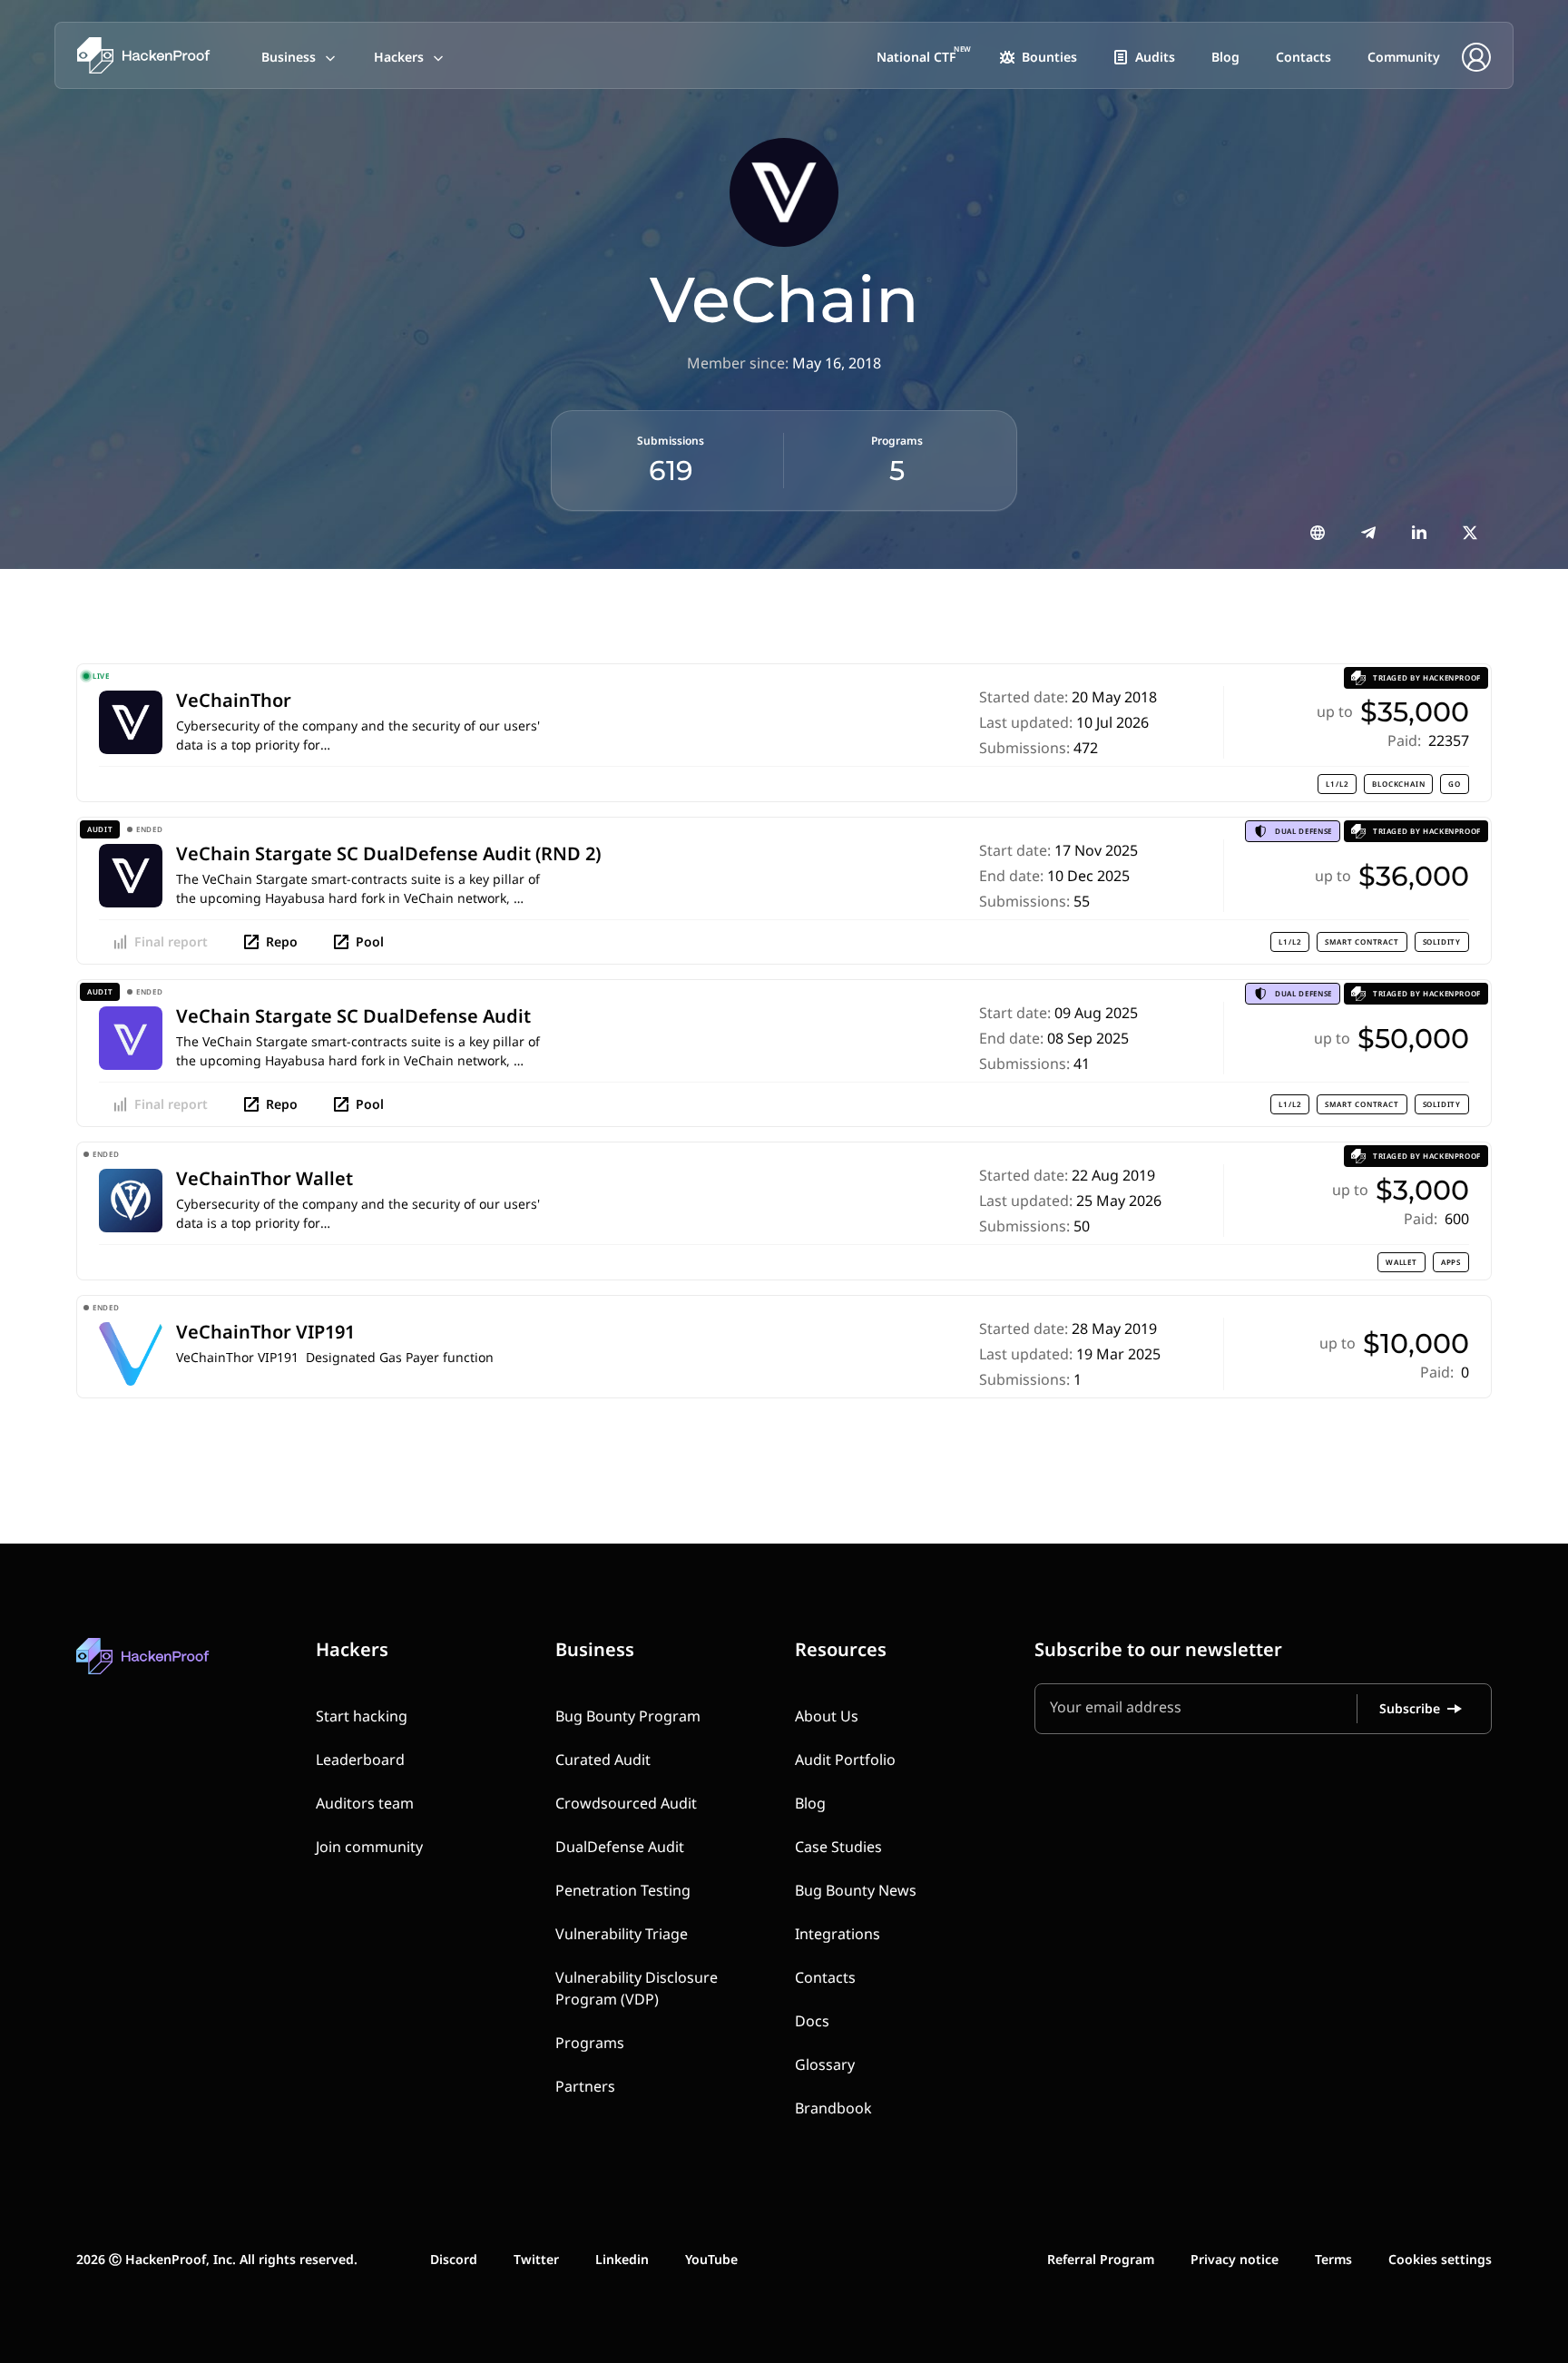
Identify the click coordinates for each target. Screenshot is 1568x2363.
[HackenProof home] (185, 1669)
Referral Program (1101, 2259)
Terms (1333, 2259)
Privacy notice (1235, 2259)
